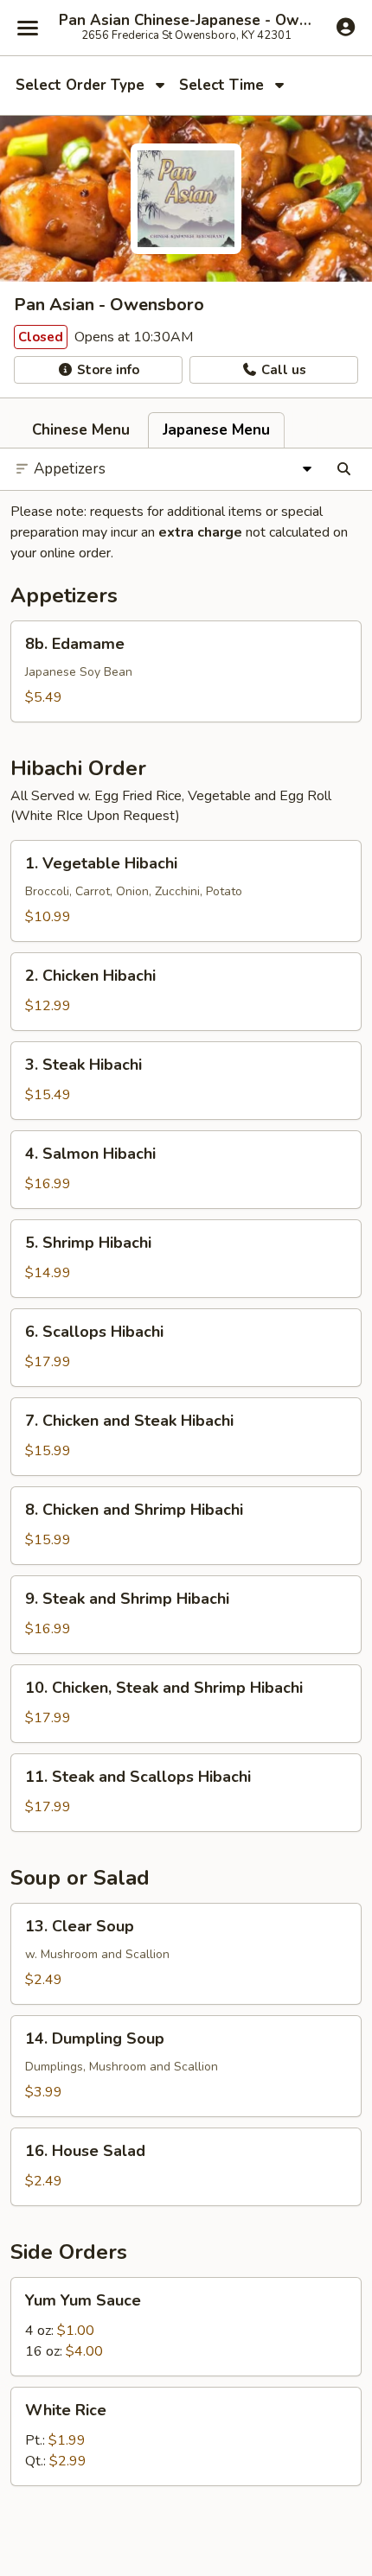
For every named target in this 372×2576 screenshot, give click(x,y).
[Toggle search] (344, 469)
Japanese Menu (216, 430)
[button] (186, 671)
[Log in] (346, 27)
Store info (106, 370)
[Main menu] (28, 28)
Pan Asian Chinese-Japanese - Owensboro (186, 21)
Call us (282, 370)
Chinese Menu (81, 430)
